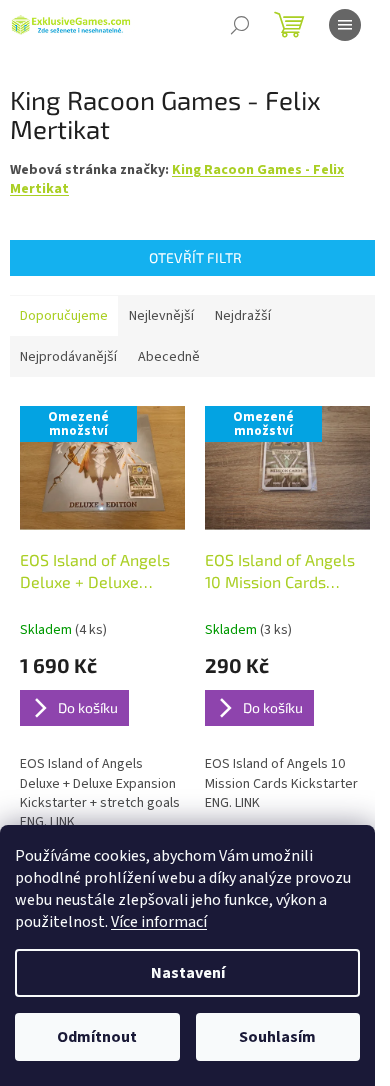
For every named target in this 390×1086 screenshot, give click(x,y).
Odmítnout (97, 1037)
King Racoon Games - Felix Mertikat (177, 179)
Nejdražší (243, 316)
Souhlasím (277, 1037)
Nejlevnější (161, 316)
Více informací (159, 922)
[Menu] (345, 25)
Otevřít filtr (195, 257)
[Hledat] (240, 25)
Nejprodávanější (68, 357)
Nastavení (188, 973)
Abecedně (169, 357)
